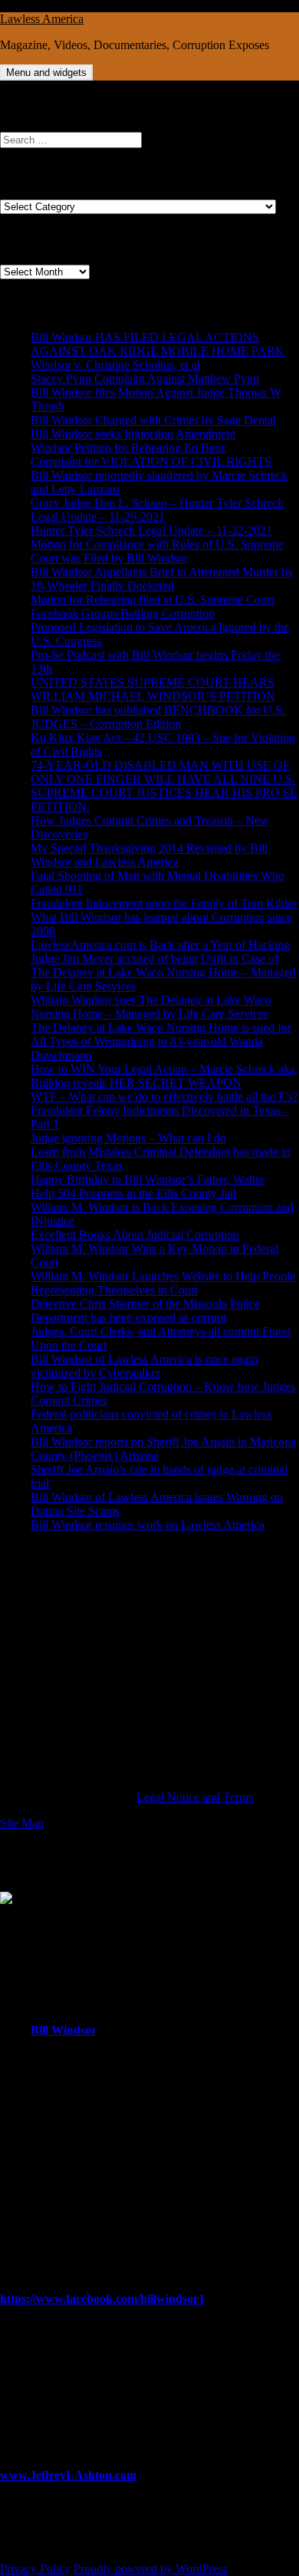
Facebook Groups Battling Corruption (123, 613)
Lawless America (42, 19)
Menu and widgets (46, 72)
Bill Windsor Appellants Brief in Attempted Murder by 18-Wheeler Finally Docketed (162, 579)
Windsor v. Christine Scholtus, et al (115, 365)
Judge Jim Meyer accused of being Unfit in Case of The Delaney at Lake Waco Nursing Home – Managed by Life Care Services (163, 972)
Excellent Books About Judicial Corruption (135, 1235)
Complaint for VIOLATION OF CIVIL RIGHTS (151, 461)
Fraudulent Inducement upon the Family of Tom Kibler (164, 903)
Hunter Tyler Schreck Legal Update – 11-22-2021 (151, 530)
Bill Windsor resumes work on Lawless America (148, 1525)
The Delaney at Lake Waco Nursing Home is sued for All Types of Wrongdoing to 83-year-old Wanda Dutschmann (161, 1041)
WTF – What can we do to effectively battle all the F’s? (164, 1097)
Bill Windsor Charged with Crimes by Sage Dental (153, 420)
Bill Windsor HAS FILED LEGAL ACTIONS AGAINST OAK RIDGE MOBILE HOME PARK (158, 344)
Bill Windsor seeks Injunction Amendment (133, 434)
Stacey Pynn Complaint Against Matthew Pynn (145, 379)
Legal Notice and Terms (195, 1797)
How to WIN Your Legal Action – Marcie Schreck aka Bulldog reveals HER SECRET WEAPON (163, 1076)
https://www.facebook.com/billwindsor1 (102, 2299)
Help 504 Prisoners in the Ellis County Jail (133, 1193)
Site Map (22, 1823)
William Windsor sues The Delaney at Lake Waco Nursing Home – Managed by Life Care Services (151, 1007)
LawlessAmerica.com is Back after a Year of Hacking (160, 945)
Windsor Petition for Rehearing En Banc (128, 448)
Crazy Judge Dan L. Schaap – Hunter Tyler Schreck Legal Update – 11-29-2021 (157, 510)
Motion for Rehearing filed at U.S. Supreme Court (152, 600)
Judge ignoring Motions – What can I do (128, 1138)
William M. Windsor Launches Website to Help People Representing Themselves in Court (163, 1283)
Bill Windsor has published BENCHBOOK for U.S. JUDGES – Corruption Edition (158, 717)
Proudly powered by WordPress (151, 2569)
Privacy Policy (35, 2569)
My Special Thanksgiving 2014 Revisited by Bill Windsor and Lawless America (149, 855)
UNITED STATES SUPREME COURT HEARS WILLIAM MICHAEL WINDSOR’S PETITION (153, 689)
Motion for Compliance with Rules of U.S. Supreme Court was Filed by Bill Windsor (157, 551)
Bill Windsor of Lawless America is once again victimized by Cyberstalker (144, 1366)
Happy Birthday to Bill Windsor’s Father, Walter (148, 1179)
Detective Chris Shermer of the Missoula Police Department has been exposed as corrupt (145, 1311)
